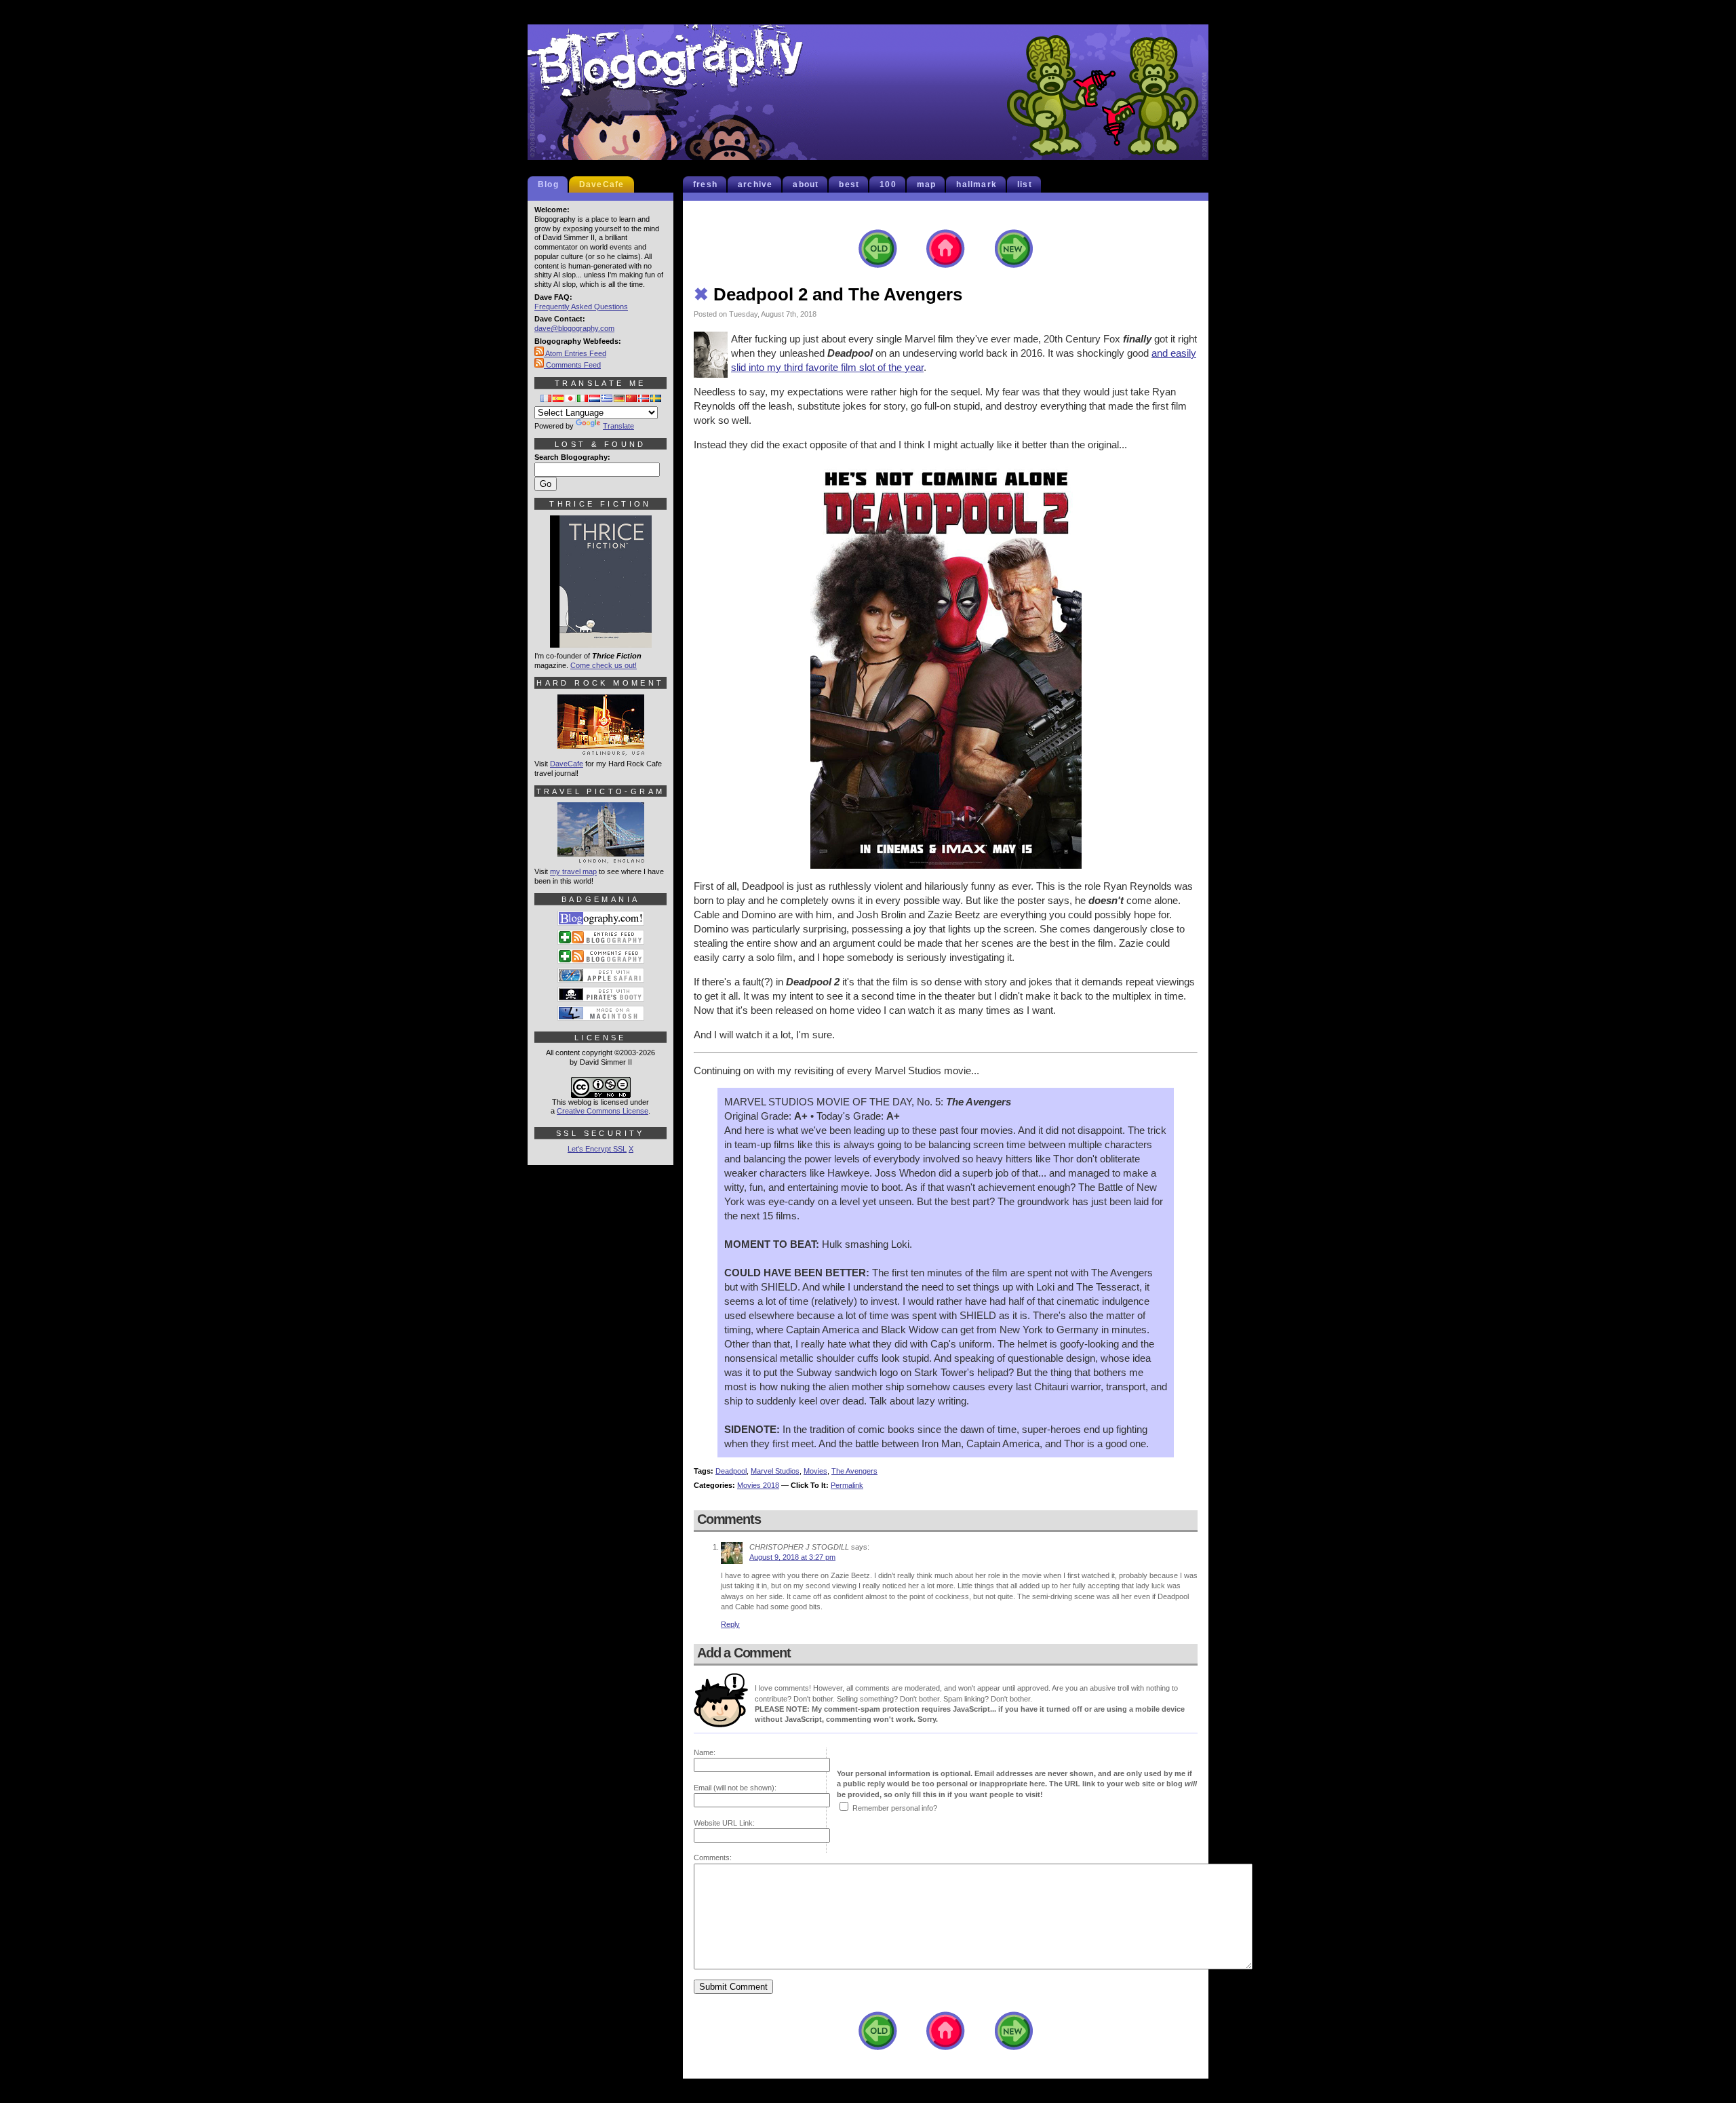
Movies (815, 1471)
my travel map (573, 871)
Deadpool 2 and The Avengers (828, 294)
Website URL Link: (724, 1823)
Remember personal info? (895, 1808)
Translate (618, 426)
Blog (548, 184)
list (1025, 184)
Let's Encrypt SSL (597, 1149)
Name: (705, 1752)
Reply (730, 1624)
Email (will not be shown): (735, 1788)
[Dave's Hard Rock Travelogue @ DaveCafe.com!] (601, 749)
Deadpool (731, 1471)
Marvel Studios (775, 1471)
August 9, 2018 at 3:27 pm (792, 1557)
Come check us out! (604, 665)
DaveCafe (602, 184)
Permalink (847, 1485)
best (849, 184)
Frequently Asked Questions (581, 307)
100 (888, 184)
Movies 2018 (758, 1485)
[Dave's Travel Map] (601, 857)
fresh (705, 184)
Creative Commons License (603, 1111)
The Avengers (854, 1471)
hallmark (976, 184)
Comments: (713, 1858)
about (806, 184)
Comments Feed (572, 365)
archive (755, 184)
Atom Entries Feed (575, 353)
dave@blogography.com (574, 328)
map (927, 184)
